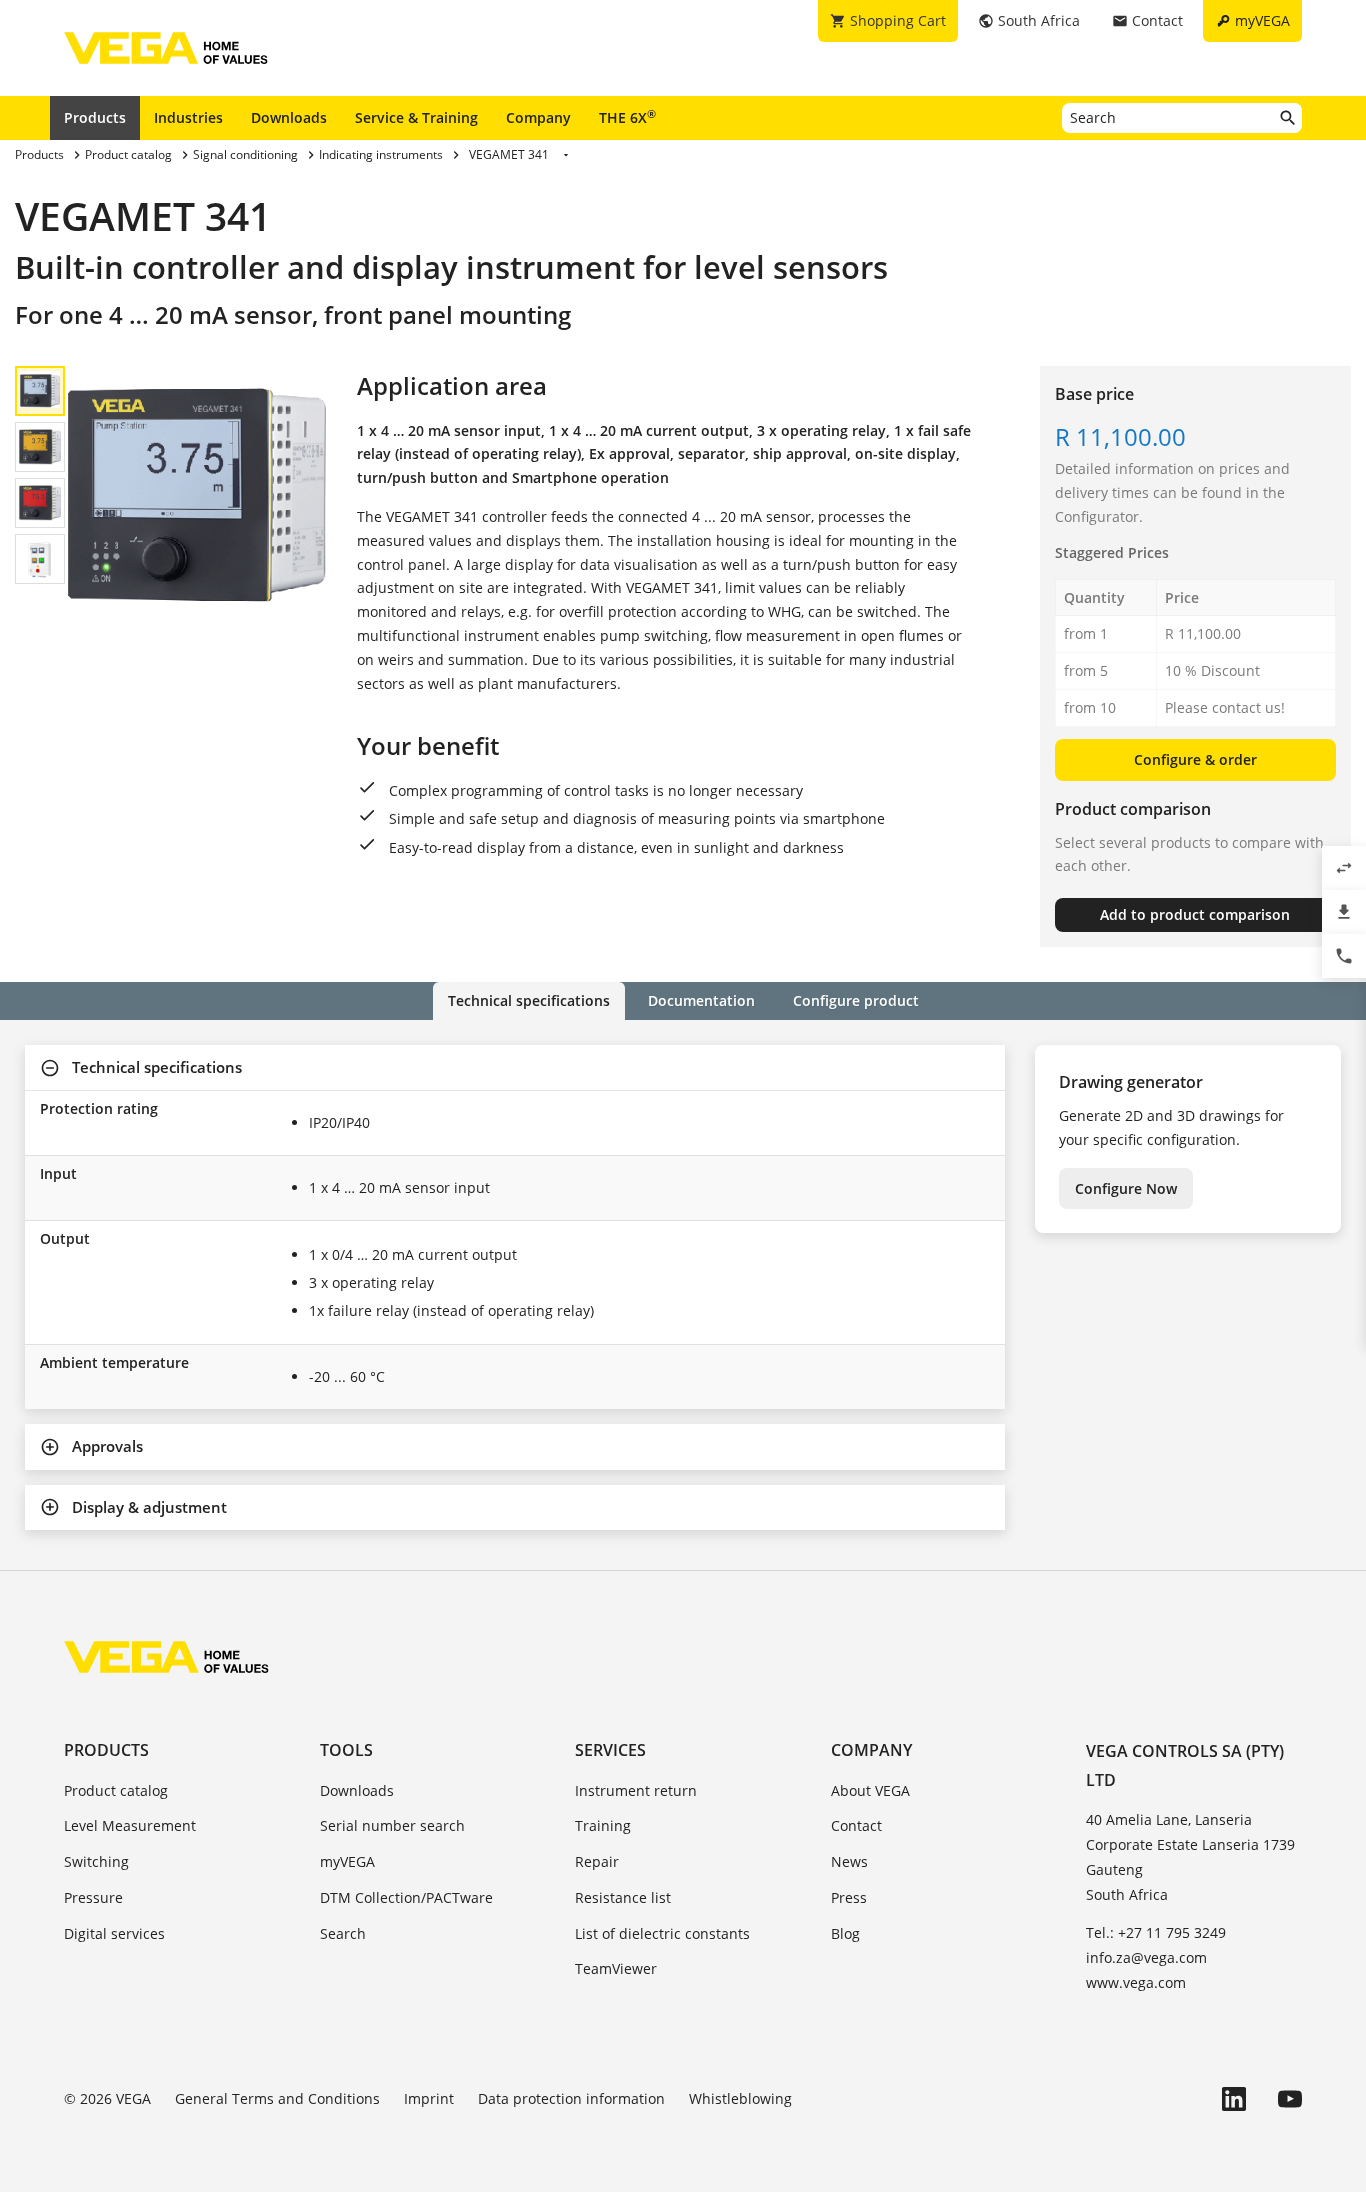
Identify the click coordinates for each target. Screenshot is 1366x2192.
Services (610, 1750)
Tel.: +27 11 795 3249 (1156, 1932)
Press (849, 1897)
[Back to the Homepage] (166, 1657)
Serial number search (392, 1825)
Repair (597, 1861)
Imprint (429, 2098)
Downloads (289, 117)
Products (95, 117)
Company (538, 117)
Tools (346, 1750)
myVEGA (347, 1861)
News (849, 1861)
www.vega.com (1136, 1982)
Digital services (114, 1933)
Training (603, 1825)
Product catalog (116, 1790)
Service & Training (416, 117)
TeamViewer (616, 1968)
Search (343, 1933)
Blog (845, 1933)
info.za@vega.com (1146, 1957)
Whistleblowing (740, 2098)
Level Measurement (130, 1825)
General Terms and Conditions (277, 2098)
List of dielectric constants (662, 1933)
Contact (856, 1825)
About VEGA (870, 1790)
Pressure (93, 1897)
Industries (188, 117)
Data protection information (571, 2098)
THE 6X (627, 117)
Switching (96, 1861)
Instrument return (636, 1790)
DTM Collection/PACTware (406, 1897)
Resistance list (623, 1897)
